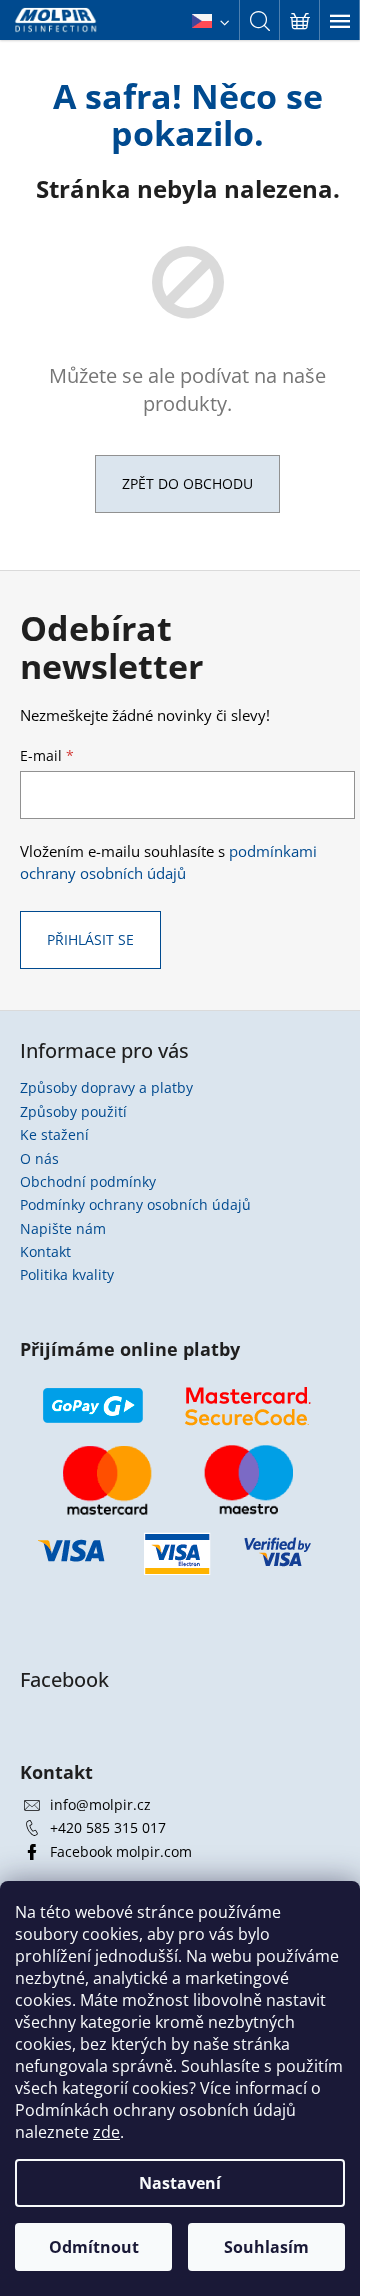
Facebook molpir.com (121, 1851)
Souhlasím (266, 2247)
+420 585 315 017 (108, 1827)
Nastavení (180, 2183)
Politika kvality (67, 1274)
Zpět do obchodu (187, 483)
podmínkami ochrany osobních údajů (168, 862)
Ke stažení (54, 1134)
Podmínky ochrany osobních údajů (135, 1204)
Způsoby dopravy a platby (106, 1087)
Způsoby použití (73, 1111)
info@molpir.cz (100, 1804)
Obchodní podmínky (88, 1181)
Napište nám (63, 1228)
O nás (39, 1158)
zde (106, 2132)
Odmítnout (94, 2247)
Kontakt (45, 1251)
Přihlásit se (90, 939)
